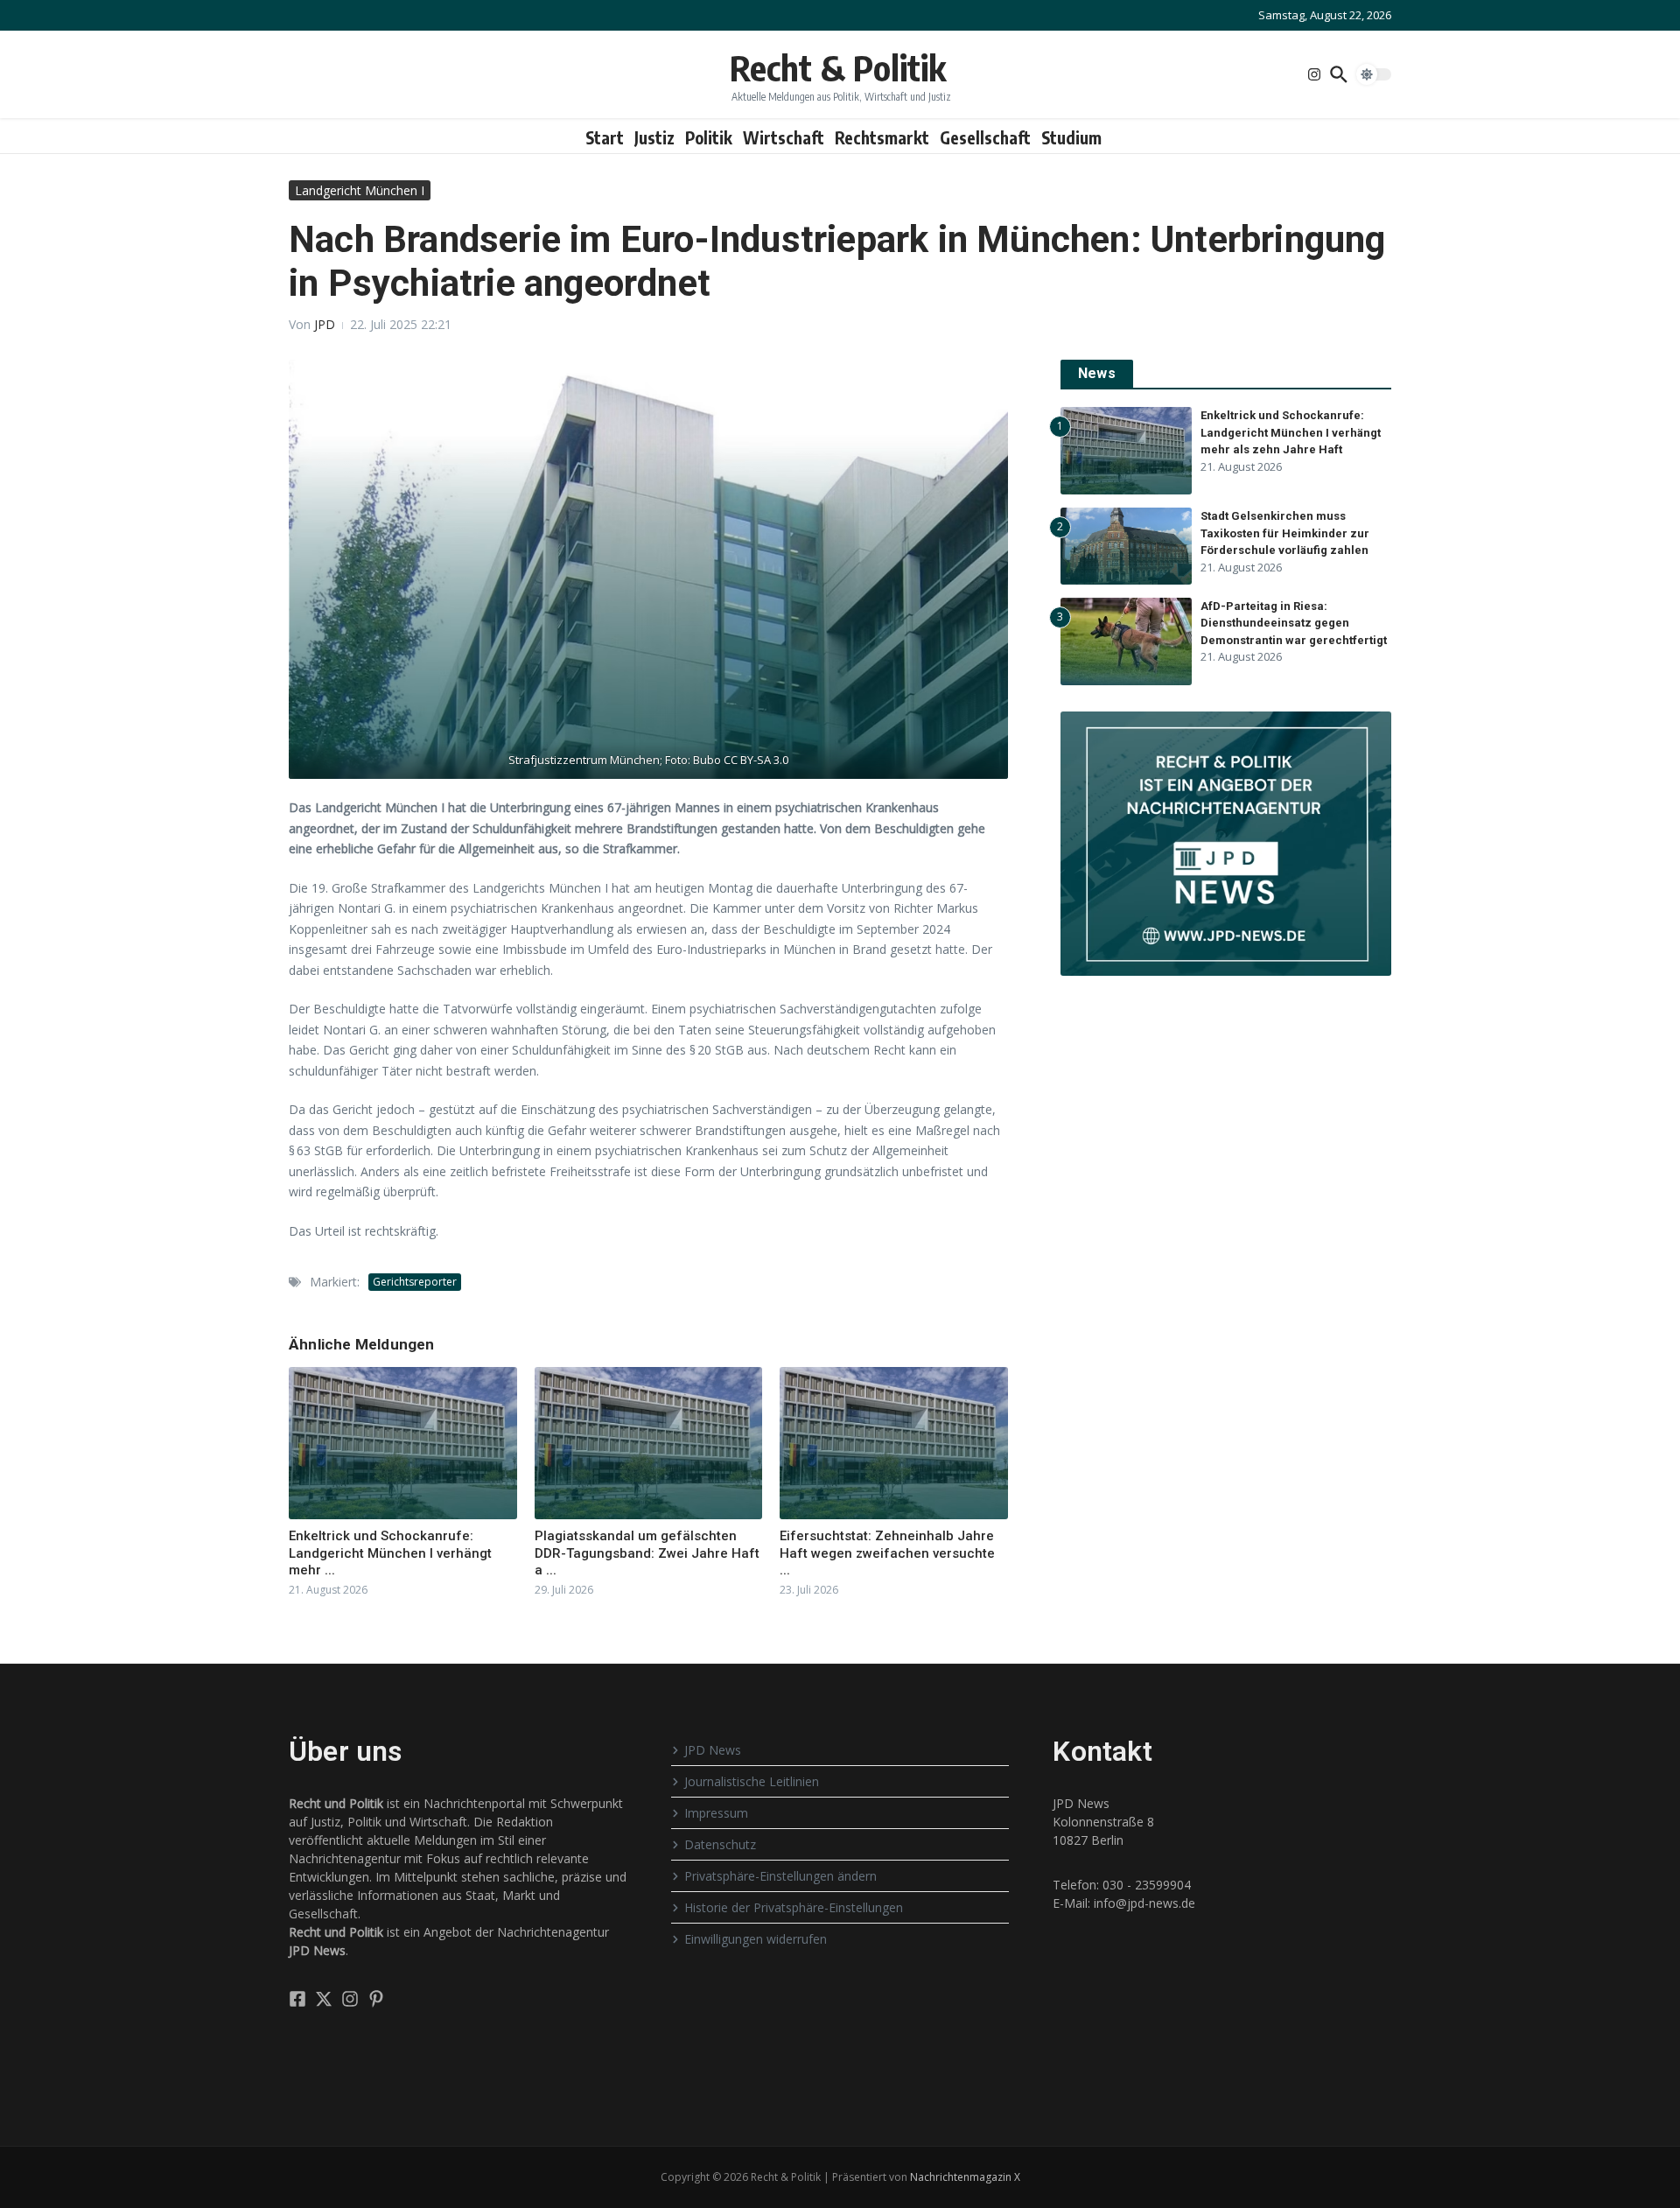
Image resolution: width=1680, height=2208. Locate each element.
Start (605, 137)
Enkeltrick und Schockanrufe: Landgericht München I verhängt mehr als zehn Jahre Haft (1291, 432)
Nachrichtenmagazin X (965, 2177)
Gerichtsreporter (415, 1282)
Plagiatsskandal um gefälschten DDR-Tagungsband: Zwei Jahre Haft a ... (647, 1553)
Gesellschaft (985, 137)
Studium (1071, 137)
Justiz (654, 137)
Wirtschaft (784, 137)
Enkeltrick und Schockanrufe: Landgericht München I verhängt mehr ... (390, 1553)
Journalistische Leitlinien (752, 1781)
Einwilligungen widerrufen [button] (756, 1939)
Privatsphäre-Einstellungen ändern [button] (780, 1876)
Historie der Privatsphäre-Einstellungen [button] (794, 1907)
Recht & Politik (838, 67)
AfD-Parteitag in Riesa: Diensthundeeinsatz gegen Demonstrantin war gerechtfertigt (1294, 623)
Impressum (716, 1813)
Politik (709, 137)
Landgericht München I (360, 190)
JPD (325, 324)
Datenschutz (720, 1844)
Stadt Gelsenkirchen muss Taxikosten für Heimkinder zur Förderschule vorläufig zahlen (1285, 533)
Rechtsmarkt (882, 137)
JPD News (713, 1750)
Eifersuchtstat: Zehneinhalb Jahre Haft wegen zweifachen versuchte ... (887, 1553)
